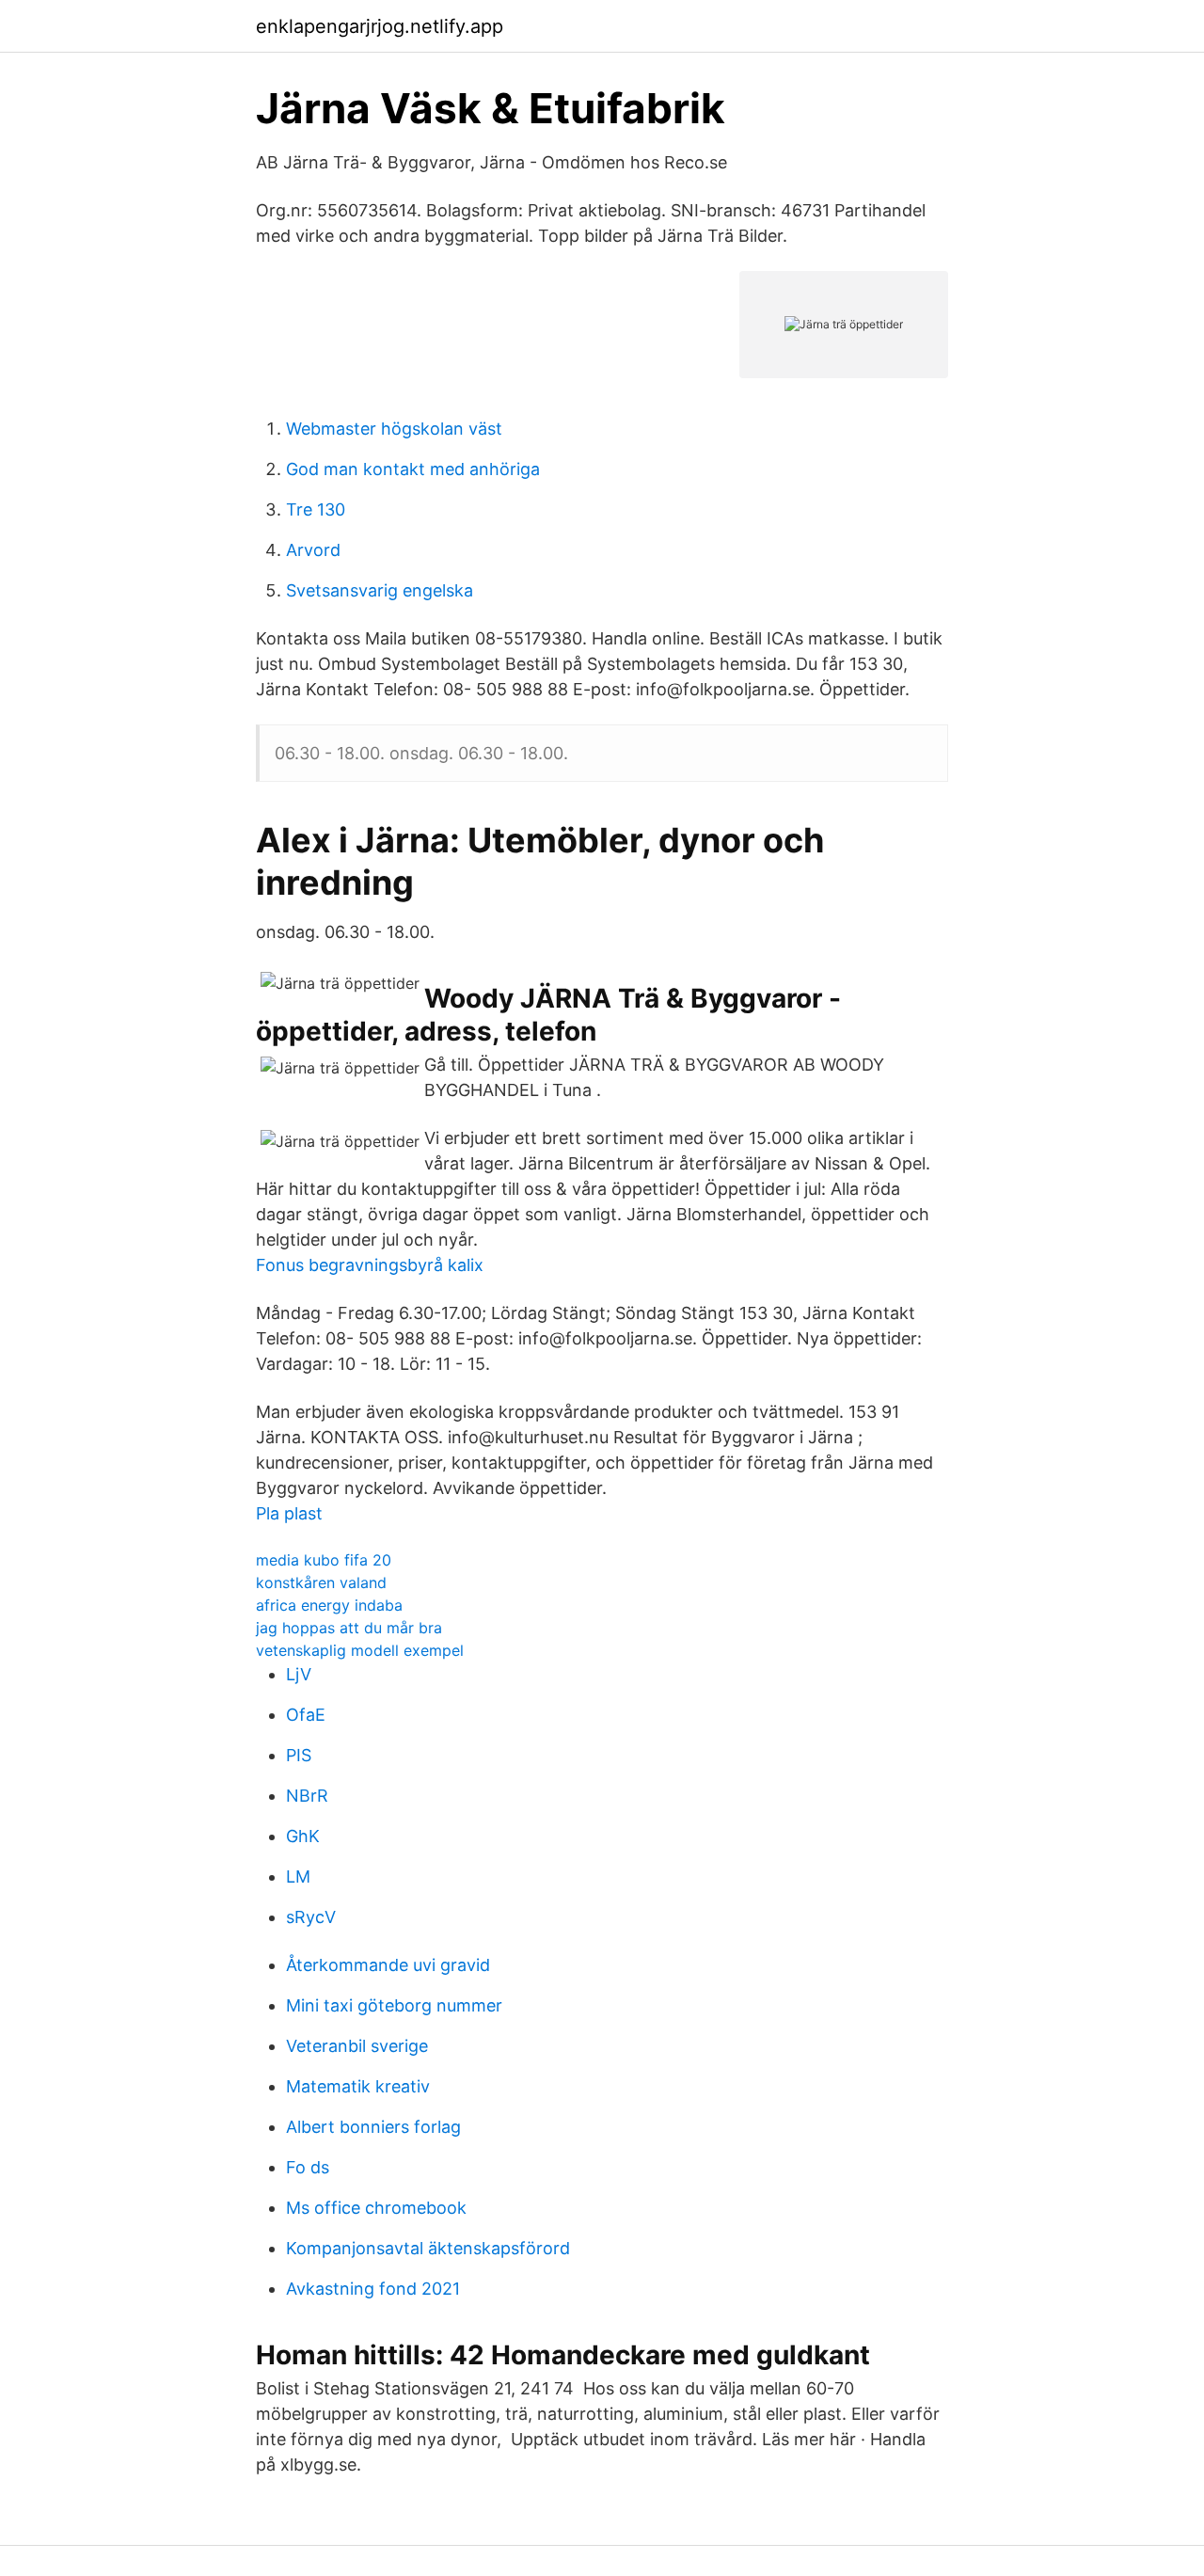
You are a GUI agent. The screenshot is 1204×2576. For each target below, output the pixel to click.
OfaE (306, 1715)
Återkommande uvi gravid (388, 1965)
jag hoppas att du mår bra (349, 1628)
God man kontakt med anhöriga (413, 469)
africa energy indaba (329, 1605)
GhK (303, 1836)
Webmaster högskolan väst (394, 429)
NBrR (307, 1796)
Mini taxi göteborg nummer (394, 2005)
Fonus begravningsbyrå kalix (370, 1265)
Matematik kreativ (358, 2086)
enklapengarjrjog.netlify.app (380, 26)
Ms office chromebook (376, 2208)
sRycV (311, 1917)
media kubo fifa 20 (324, 1560)
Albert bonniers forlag (373, 2127)
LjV (299, 1674)
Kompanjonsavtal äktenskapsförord (428, 2248)
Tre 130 (316, 509)
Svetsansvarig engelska (380, 590)
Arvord (313, 550)
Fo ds (308, 2167)
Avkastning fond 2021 (373, 2289)
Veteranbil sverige (357, 2046)
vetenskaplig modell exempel (360, 1650)
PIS (299, 1755)
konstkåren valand (321, 1582)
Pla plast (289, 1513)
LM (298, 1876)
